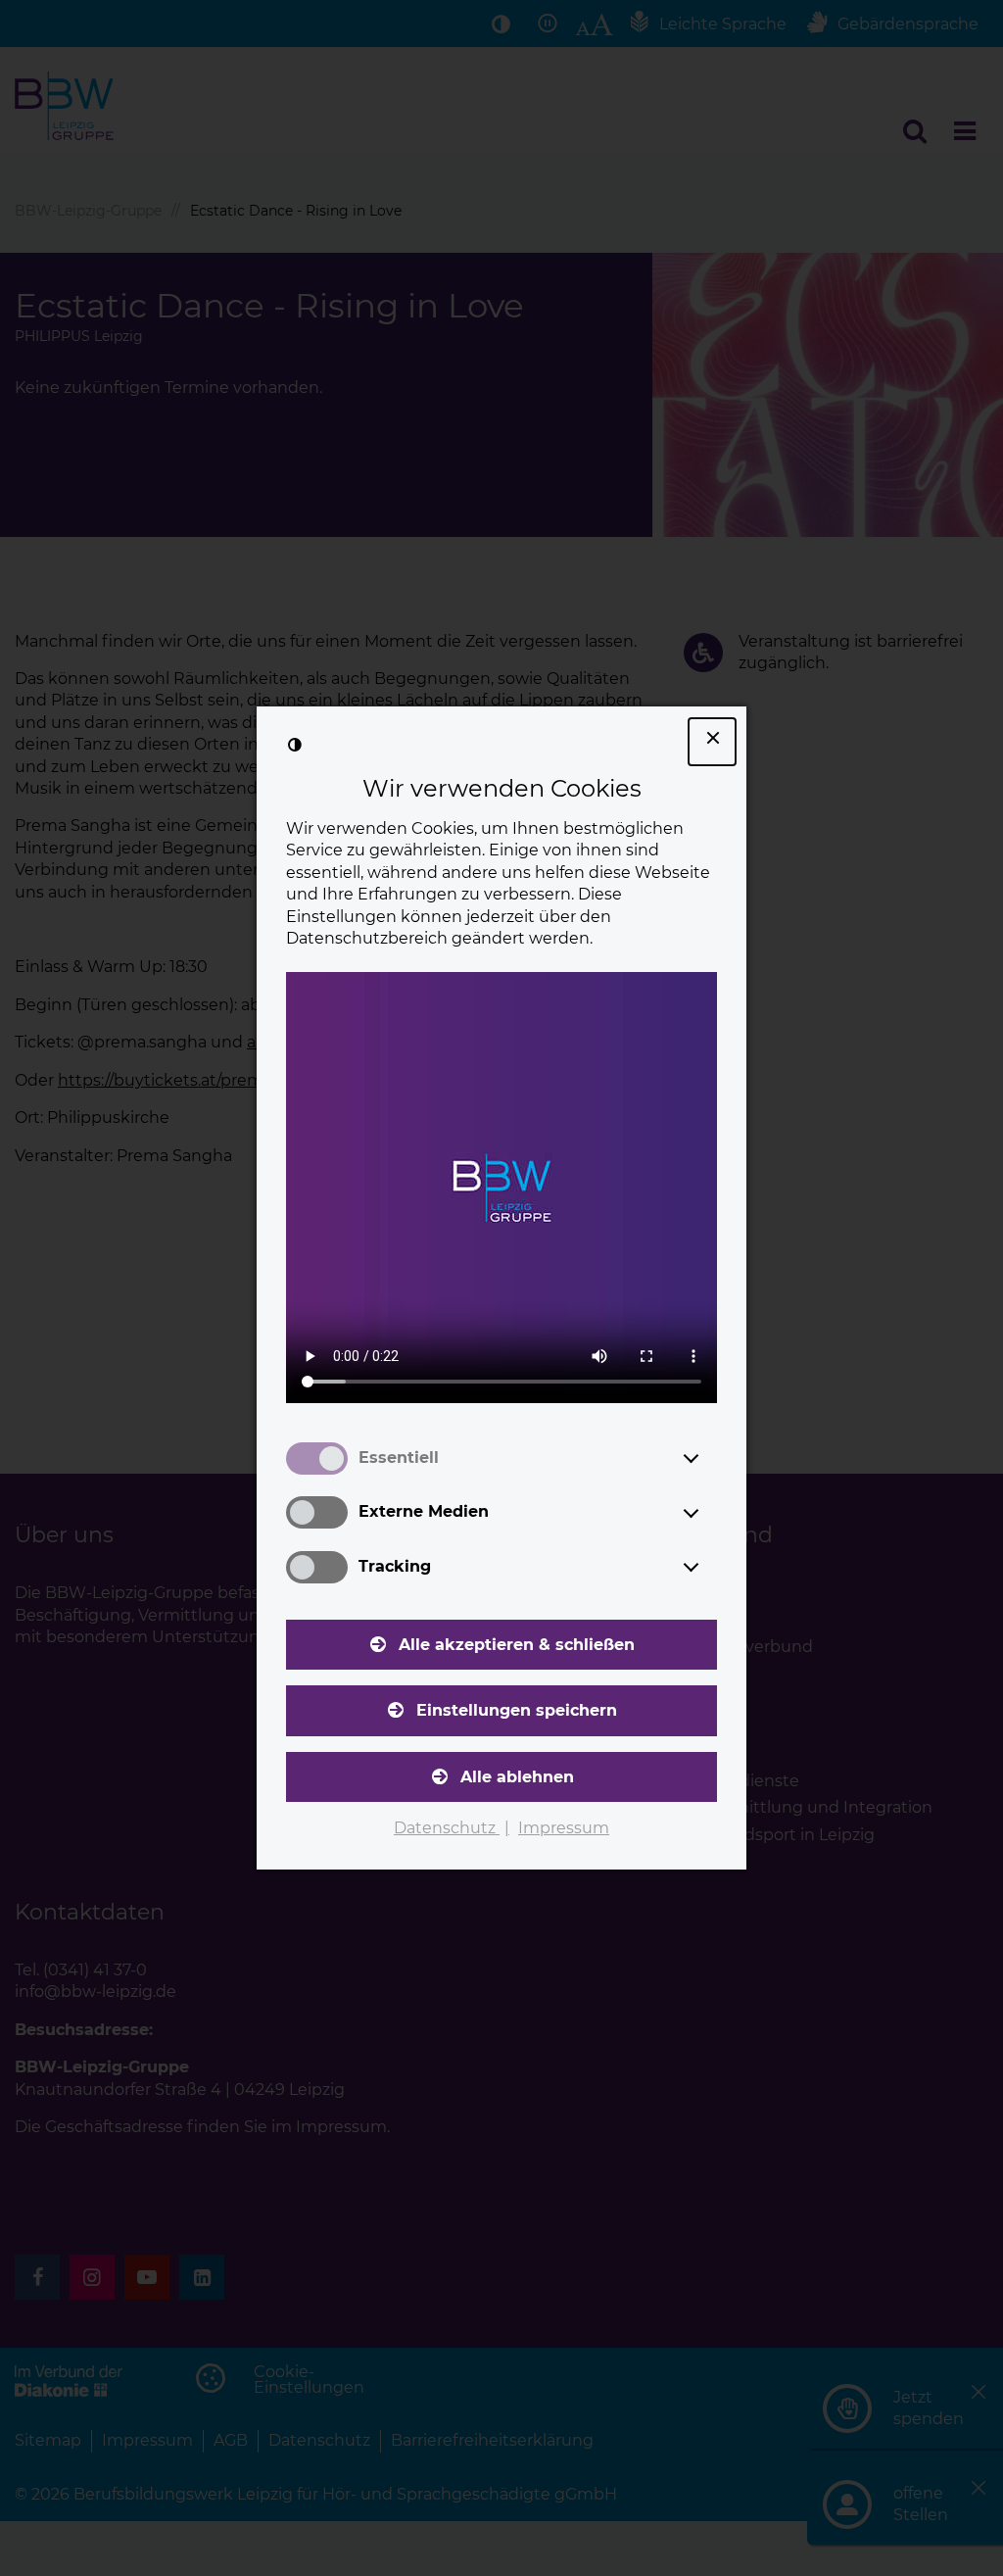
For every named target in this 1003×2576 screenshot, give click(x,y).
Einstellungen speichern (517, 1710)
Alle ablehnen (517, 1777)
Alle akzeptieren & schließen (517, 1645)
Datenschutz (447, 1828)
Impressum (564, 1828)
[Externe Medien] (709, 1513)
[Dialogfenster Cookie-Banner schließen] (712, 742)
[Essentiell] (709, 1458)
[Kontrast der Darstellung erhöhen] (295, 745)
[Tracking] (709, 1567)
